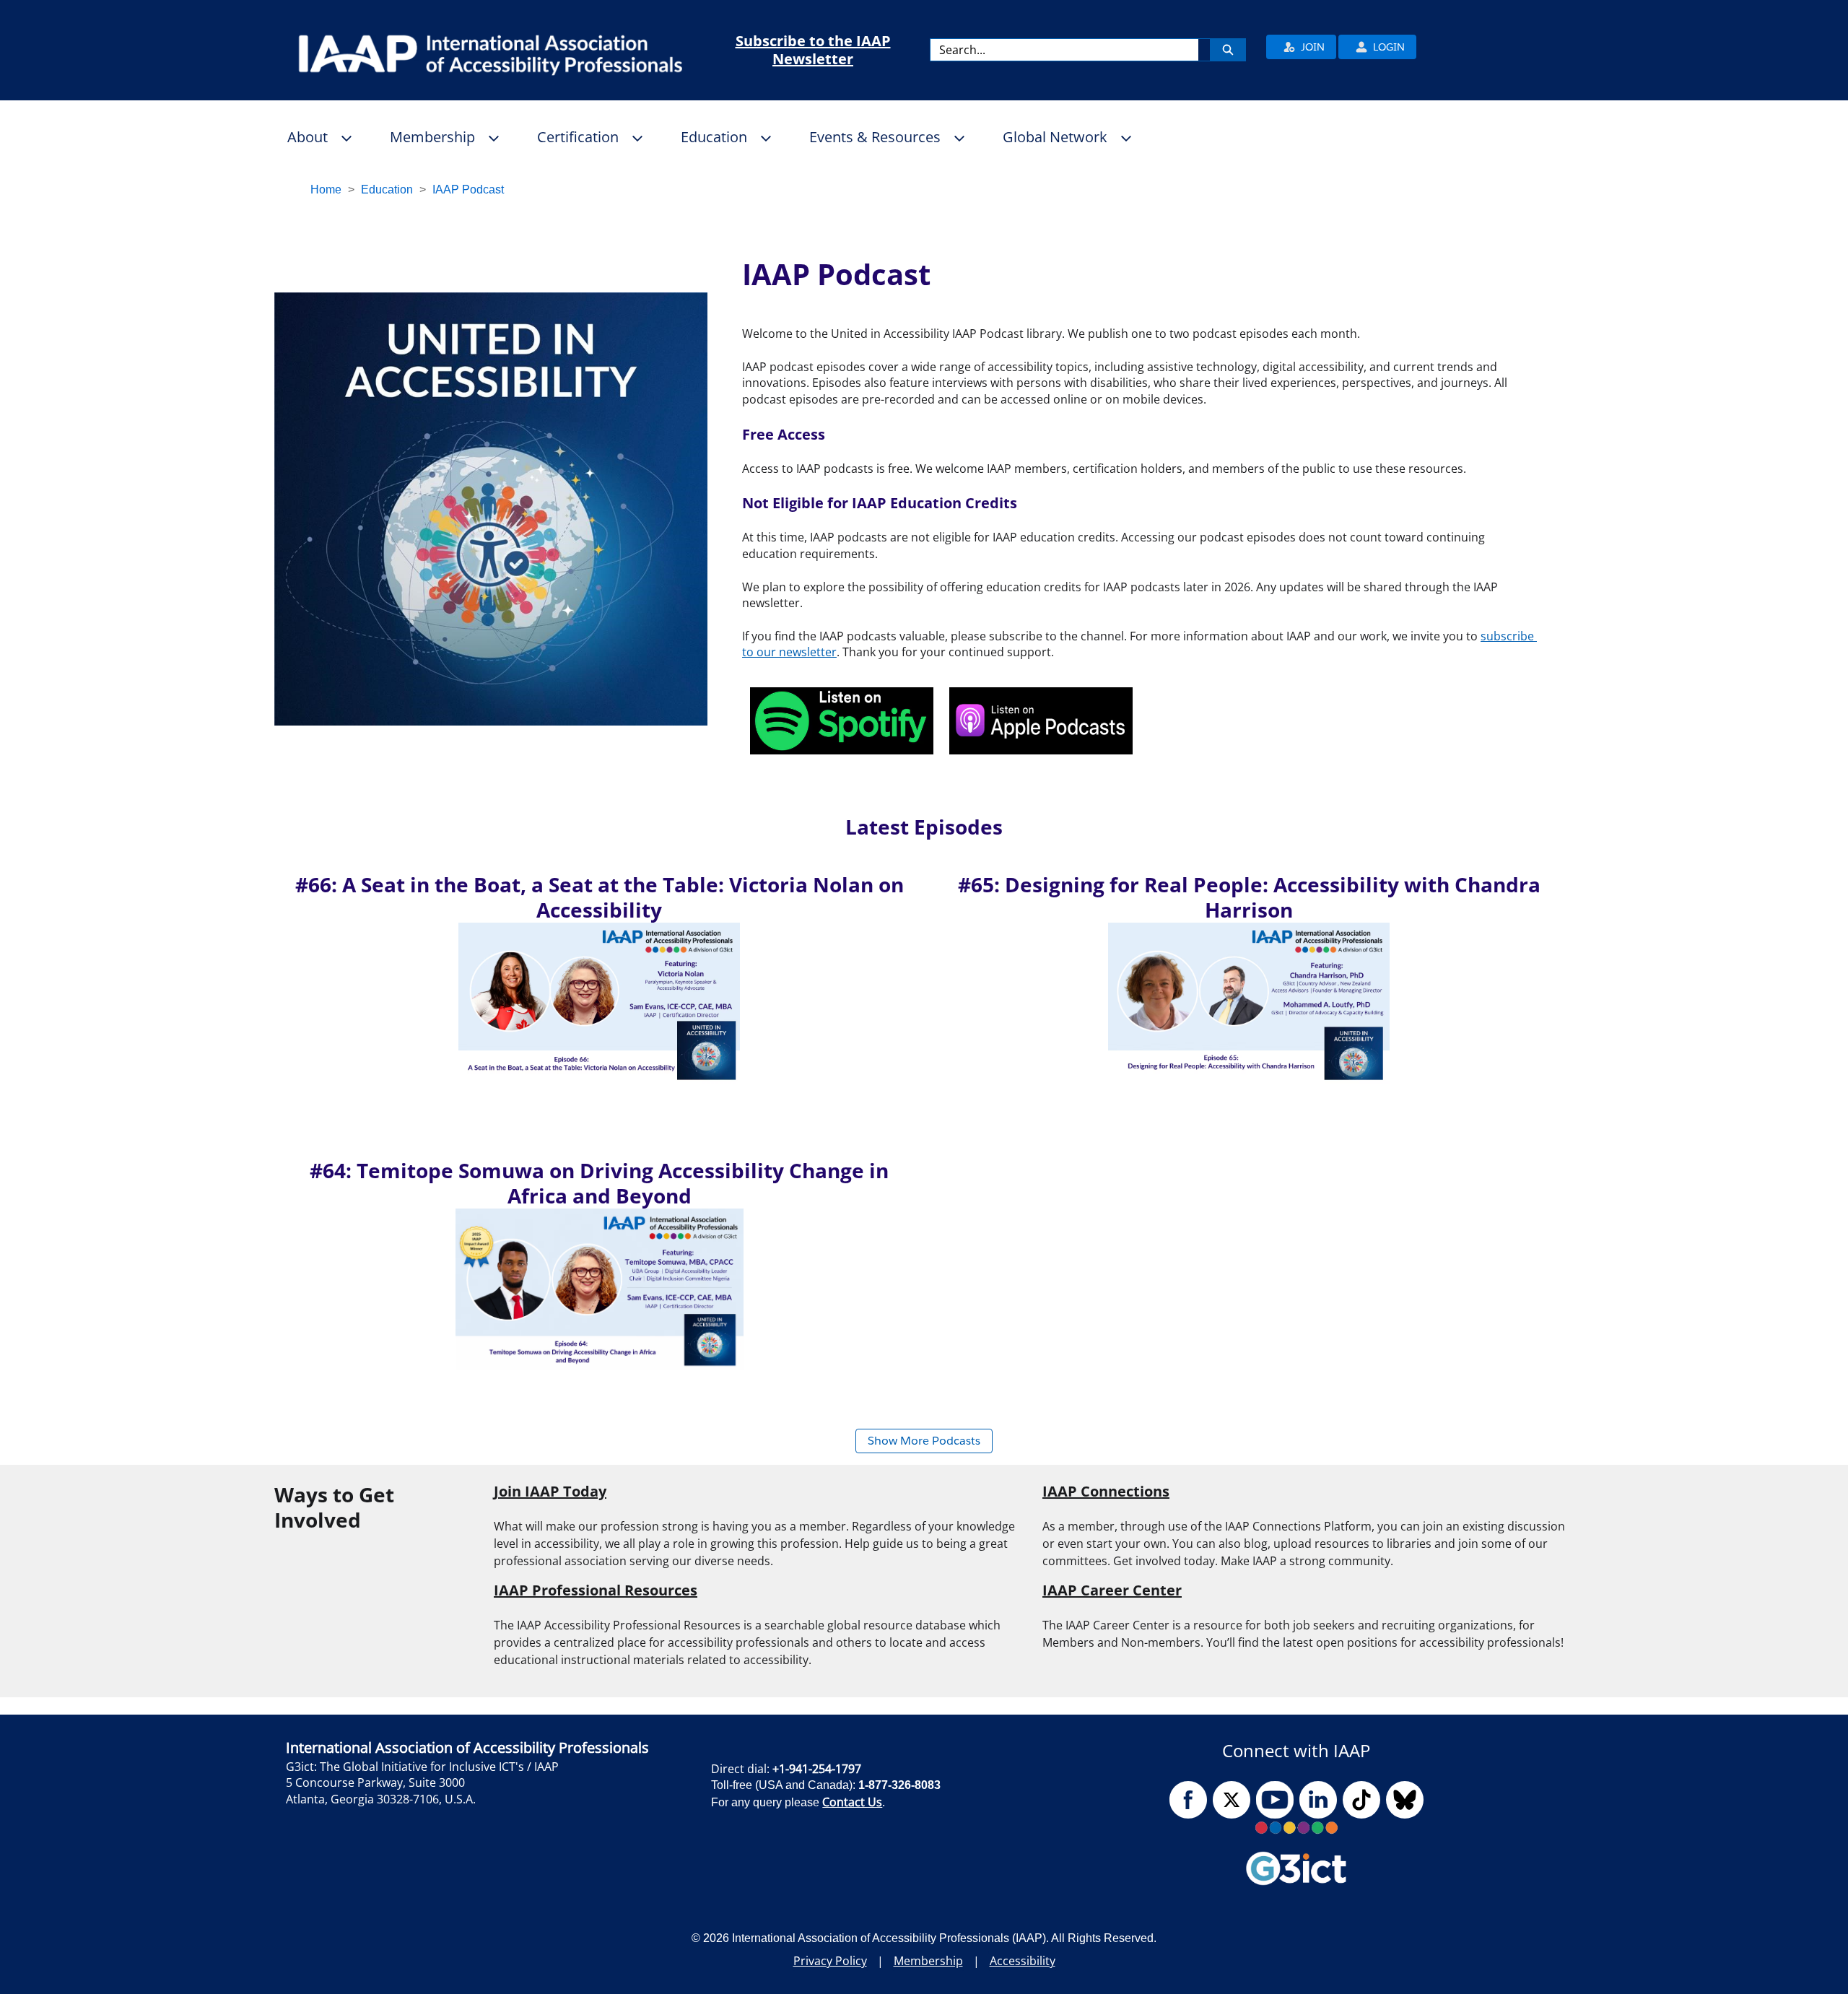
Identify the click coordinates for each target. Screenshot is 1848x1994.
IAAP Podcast (468, 190)
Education (387, 190)
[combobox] (1064, 50)
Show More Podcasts (924, 1441)
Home (326, 190)
